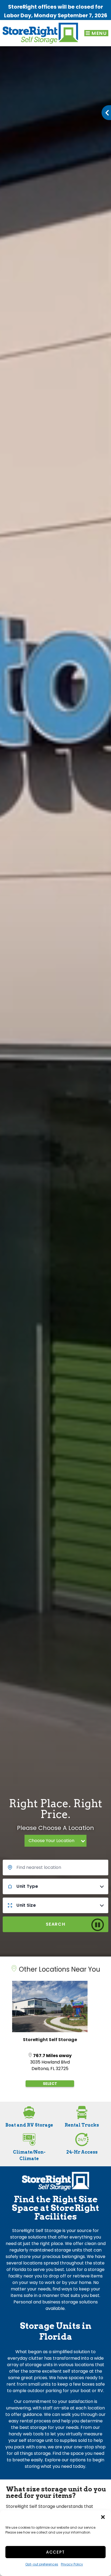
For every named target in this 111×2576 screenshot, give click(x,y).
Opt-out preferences (42, 2564)
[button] (103, 2517)
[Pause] (100, 1925)
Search (56, 1924)
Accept (55, 2552)
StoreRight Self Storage (50, 2040)
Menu (99, 33)
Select (50, 2084)
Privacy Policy (72, 2564)
